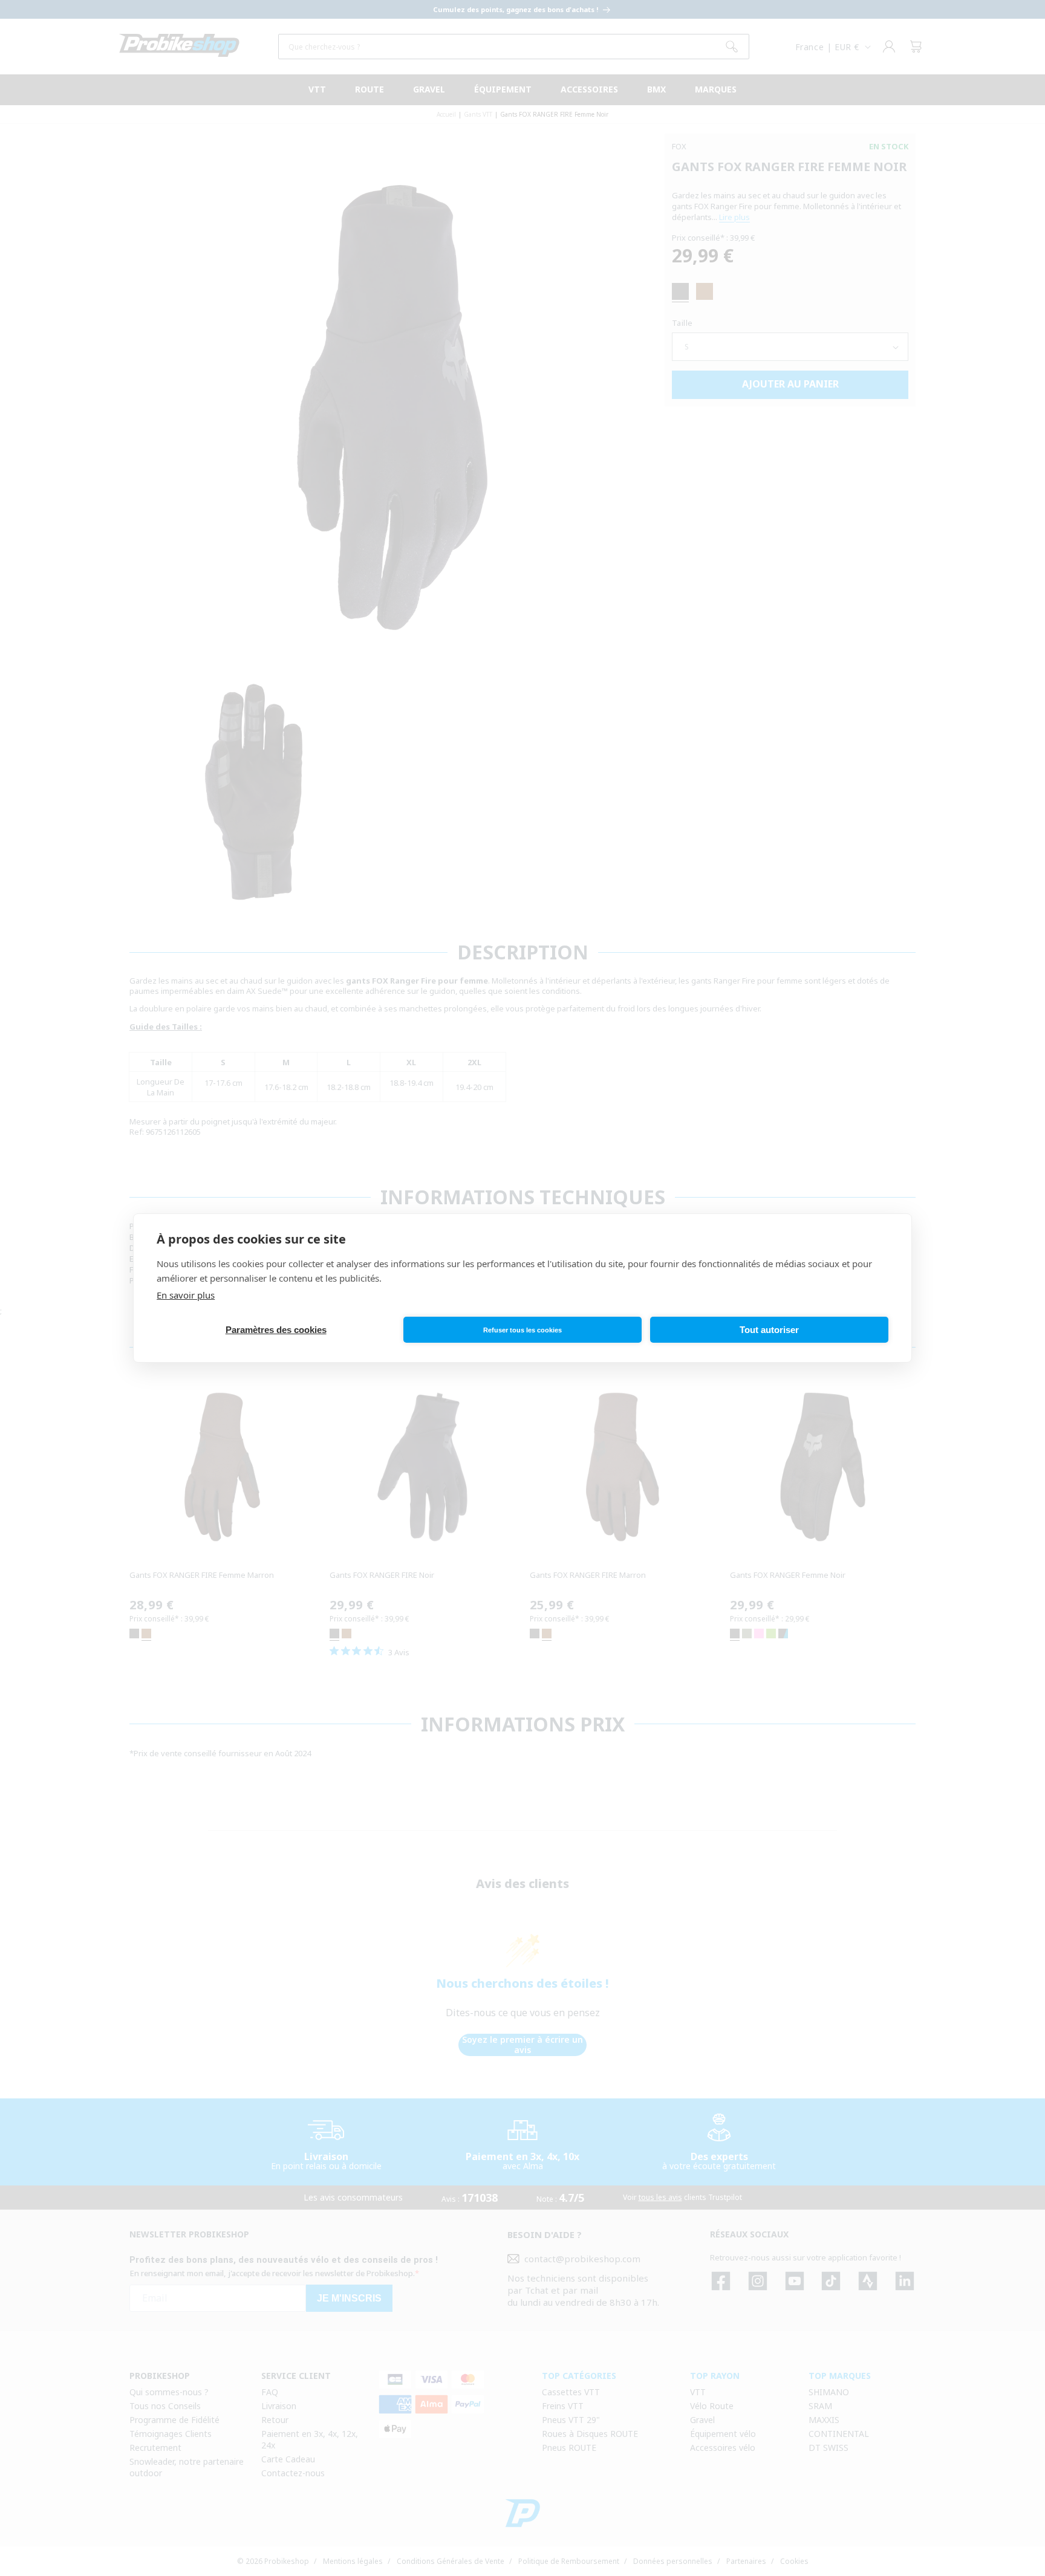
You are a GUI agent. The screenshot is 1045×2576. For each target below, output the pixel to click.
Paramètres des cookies (276, 1330)
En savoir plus (186, 1295)
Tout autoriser (769, 1330)
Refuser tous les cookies (522, 1330)
